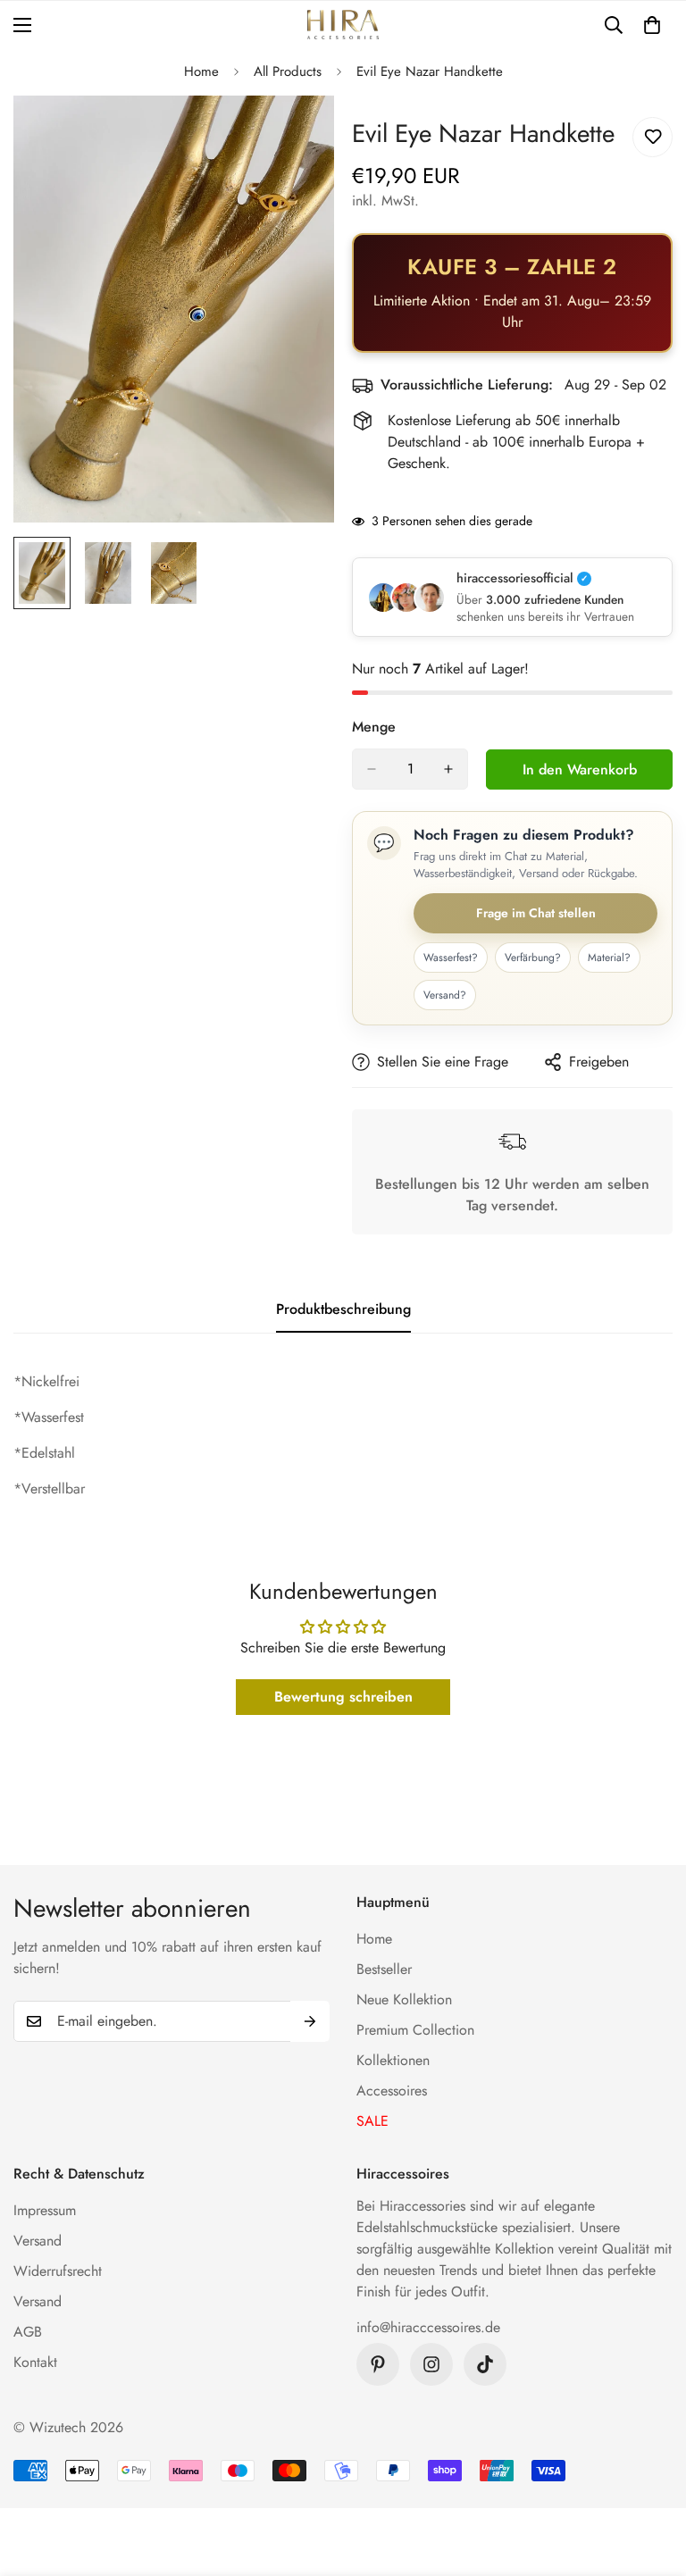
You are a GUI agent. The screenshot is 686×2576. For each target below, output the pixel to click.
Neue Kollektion (404, 1999)
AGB (28, 2332)
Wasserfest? (451, 958)
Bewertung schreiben (343, 1697)
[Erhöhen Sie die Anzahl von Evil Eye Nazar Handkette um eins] (448, 769)
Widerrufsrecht (58, 2271)
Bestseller (384, 1969)
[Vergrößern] (296, 134)
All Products (288, 71)
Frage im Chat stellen (536, 913)
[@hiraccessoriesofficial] (431, 2364)
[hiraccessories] (343, 25)
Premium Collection (415, 2030)
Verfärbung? (533, 958)
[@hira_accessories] (485, 2364)
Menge (374, 727)
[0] (652, 25)
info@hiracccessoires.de (428, 2327)
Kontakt (35, 2362)
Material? (609, 958)
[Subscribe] (310, 2021)
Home (201, 71)
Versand (38, 2241)
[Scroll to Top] (651, 2479)
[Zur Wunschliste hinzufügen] (653, 137)
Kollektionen (393, 2060)
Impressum (45, 2210)
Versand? (445, 995)
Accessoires (392, 2091)
